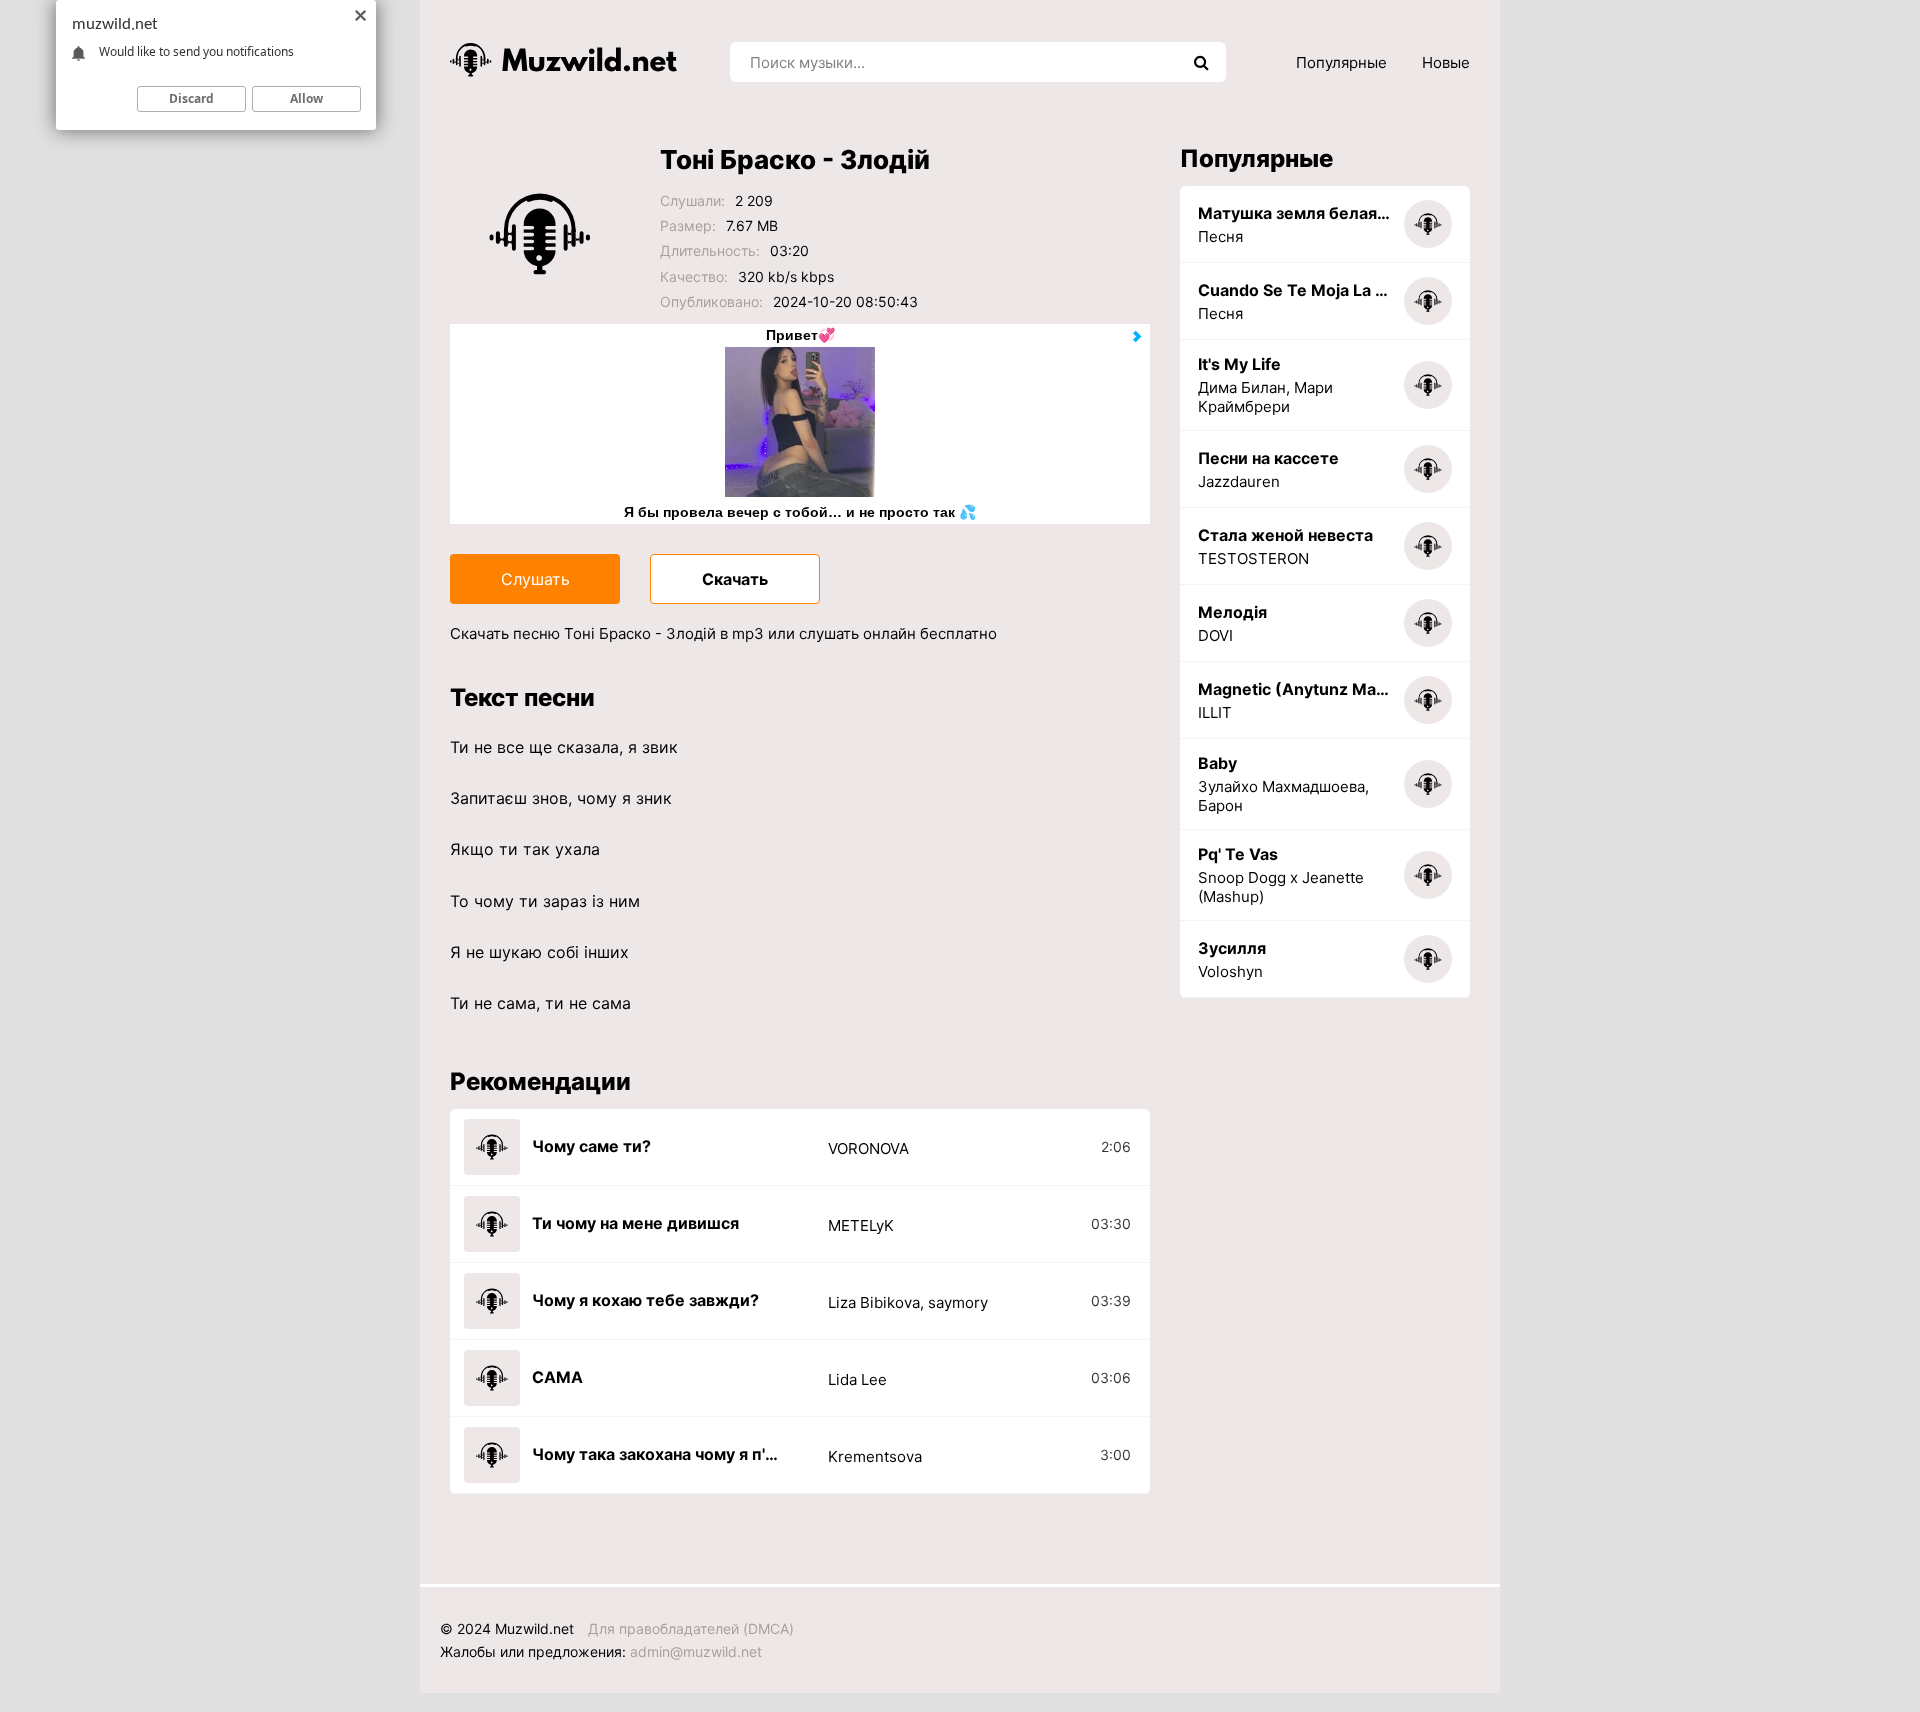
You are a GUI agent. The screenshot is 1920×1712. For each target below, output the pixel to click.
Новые (1446, 62)
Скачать (735, 579)
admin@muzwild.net (696, 1651)
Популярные (1341, 62)
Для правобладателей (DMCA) (691, 1628)
